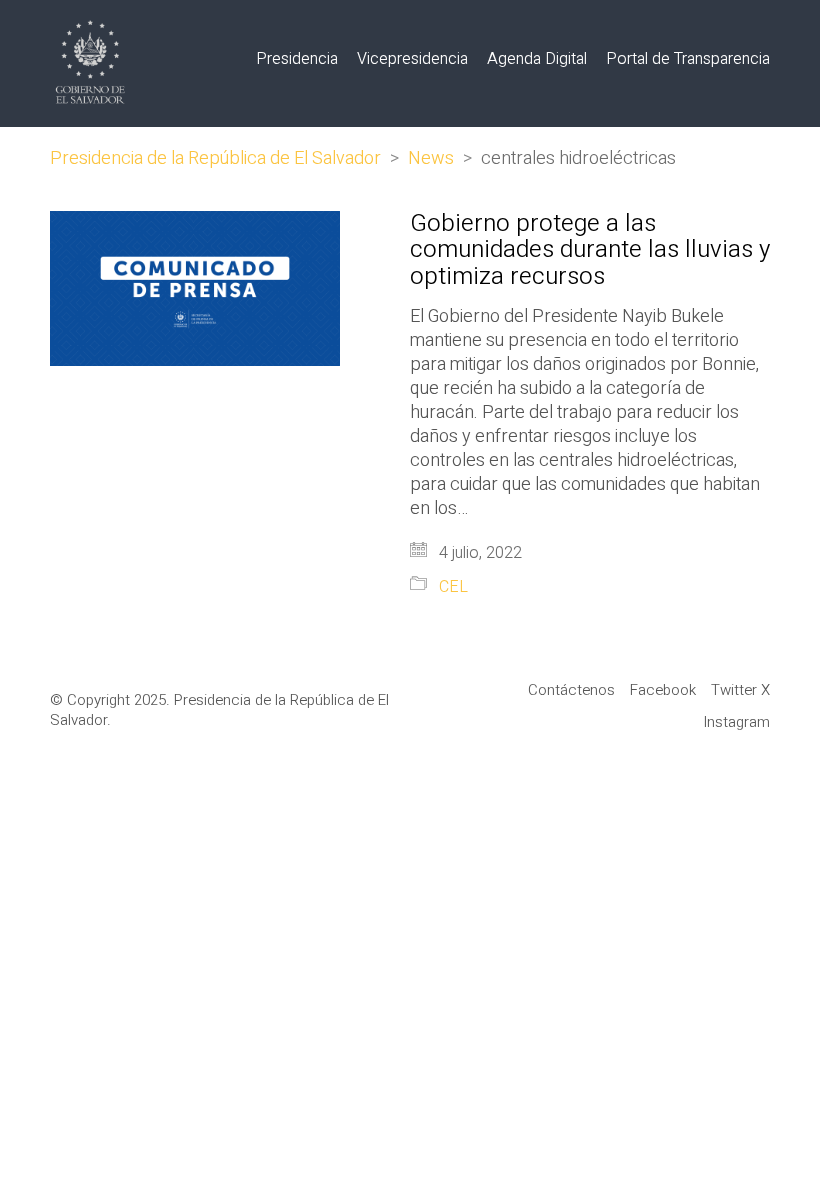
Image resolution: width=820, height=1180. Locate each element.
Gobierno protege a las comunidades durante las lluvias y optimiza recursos (590, 250)
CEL (453, 587)
